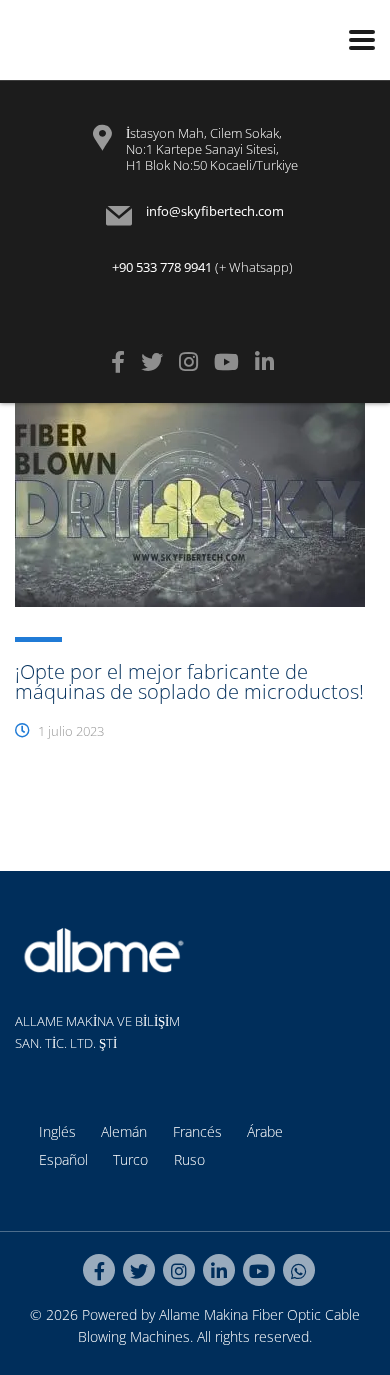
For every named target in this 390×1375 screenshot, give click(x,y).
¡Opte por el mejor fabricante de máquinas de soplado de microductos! (189, 681)
